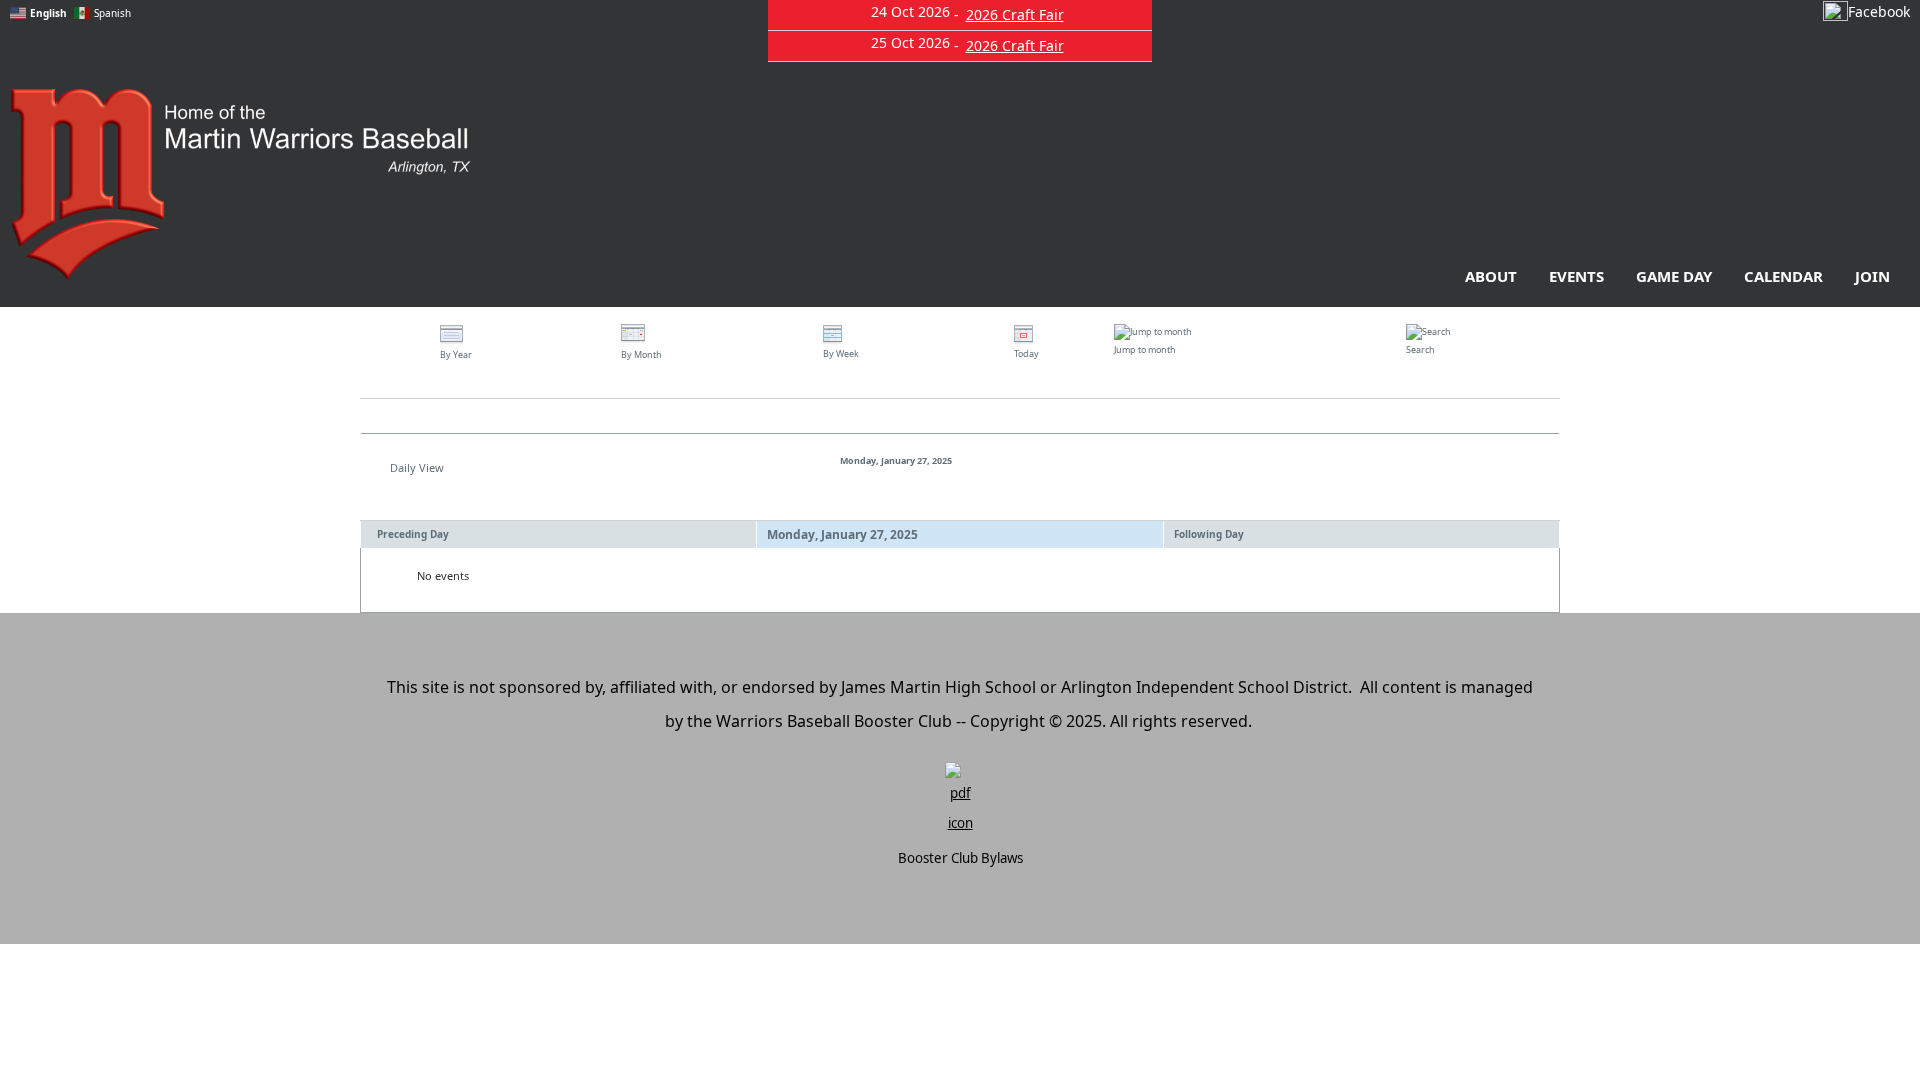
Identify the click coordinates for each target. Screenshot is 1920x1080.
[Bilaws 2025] (960, 800)
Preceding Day (413, 534)
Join (1872, 276)
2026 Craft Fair (1015, 14)
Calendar (1783, 276)
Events (1576, 276)
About (1491, 276)
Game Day (1674, 276)
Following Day (1209, 534)
